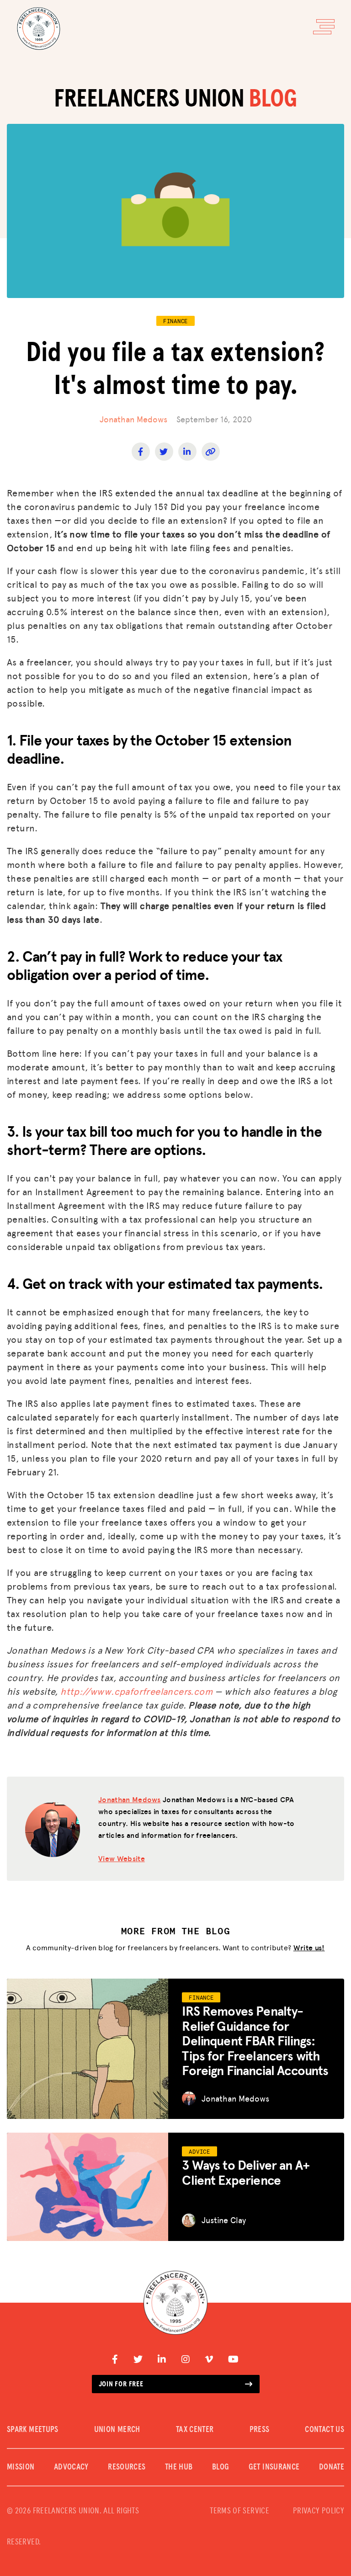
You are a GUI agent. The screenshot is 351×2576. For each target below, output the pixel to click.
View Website (122, 1858)
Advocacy (71, 2467)
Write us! (309, 1947)
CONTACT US (324, 2430)
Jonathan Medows (133, 419)
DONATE (332, 2467)
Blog (221, 2467)
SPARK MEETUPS (33, 2430)
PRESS (260, 2430)
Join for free (121, 2384)
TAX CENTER (195, 2430)
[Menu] (324, 27)
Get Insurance (274, 2467)
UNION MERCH (117, 2430)
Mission (21, 2467)
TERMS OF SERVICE (239, 2511)
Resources (127, 2467)
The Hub (179, 2467)
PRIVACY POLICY (319, 2511)
